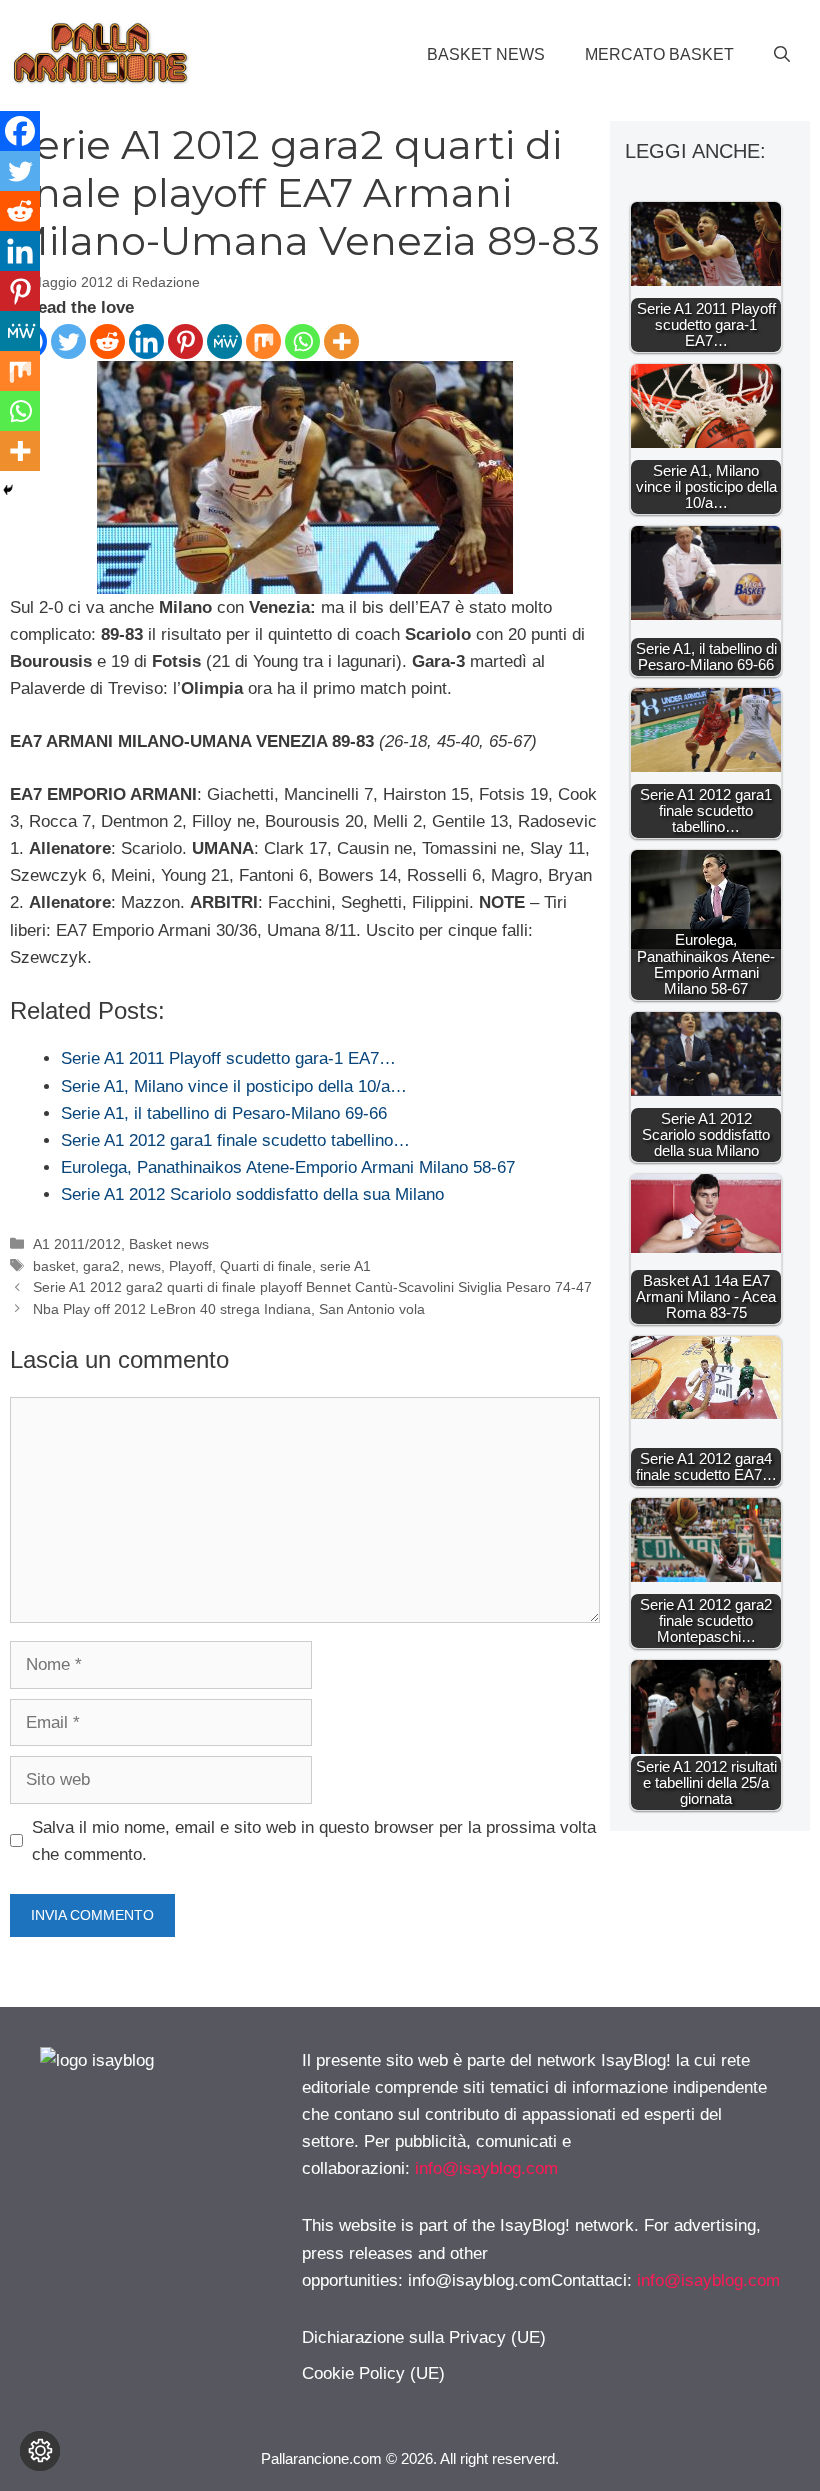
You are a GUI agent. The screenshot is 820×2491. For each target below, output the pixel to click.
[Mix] (263, 341)
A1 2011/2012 (77, 1244)
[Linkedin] (146, 341)
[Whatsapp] (302, 341)
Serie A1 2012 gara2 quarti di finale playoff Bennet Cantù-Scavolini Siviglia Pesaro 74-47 (312, 1287)
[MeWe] (224, 341)
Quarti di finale (266, 1266)
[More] (341, 341)
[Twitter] (68, 341)
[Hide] (8, 490)
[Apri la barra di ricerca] (782, 55)
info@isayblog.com (486, 2168)
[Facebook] (20, 131)
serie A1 (345, 1266)
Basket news (486, 54)
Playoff (190, 1266)
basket (54, 1266)
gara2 (101, 1266)
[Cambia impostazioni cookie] (40, 2451)
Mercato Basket (659, 54)
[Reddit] (107, 341)
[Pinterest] (185, 341)
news (144, 1266)
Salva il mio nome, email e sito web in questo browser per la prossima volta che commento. (314, 1841)
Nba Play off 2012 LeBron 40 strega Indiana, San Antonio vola (229, 1309)
